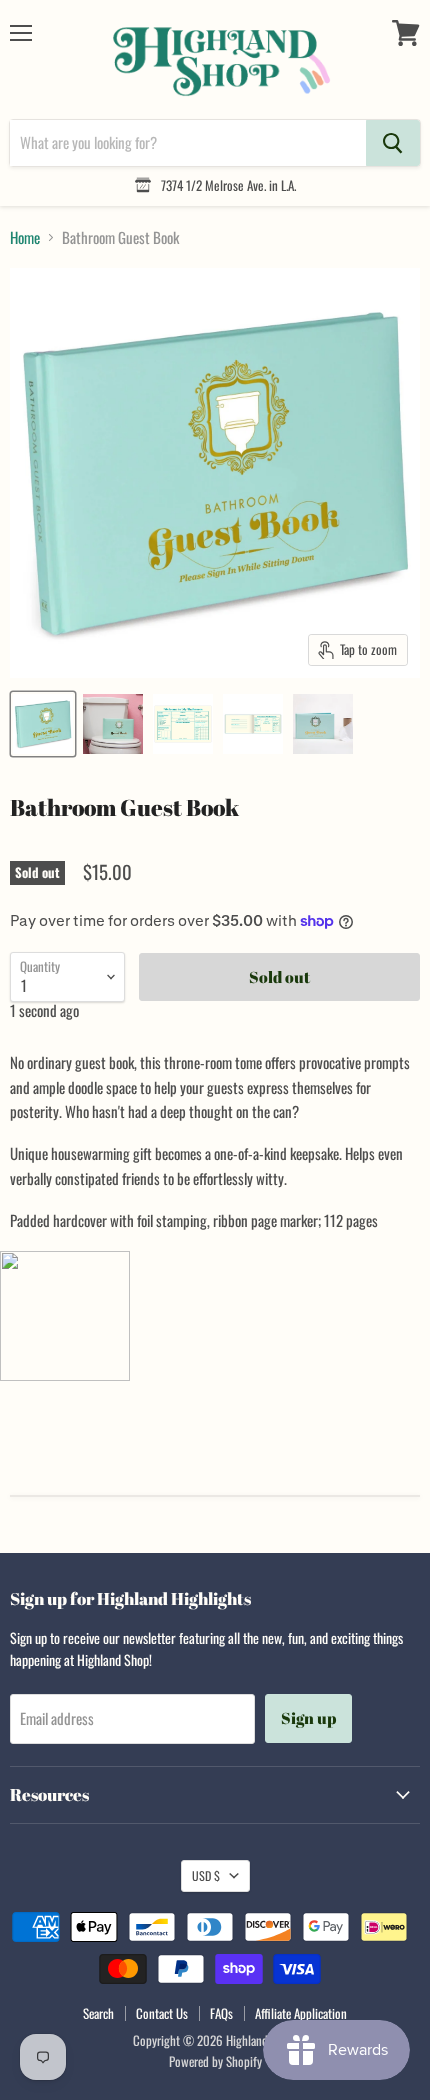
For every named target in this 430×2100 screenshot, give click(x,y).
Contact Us (162, 2013)
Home (25, 237)
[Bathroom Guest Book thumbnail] (43, 724)
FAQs (221, 2013)
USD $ (206, 1875)
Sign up (308, 1718)
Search (98, 2013)
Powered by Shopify (215, 2061)
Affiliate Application (301, 2013)
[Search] (393, 143)
